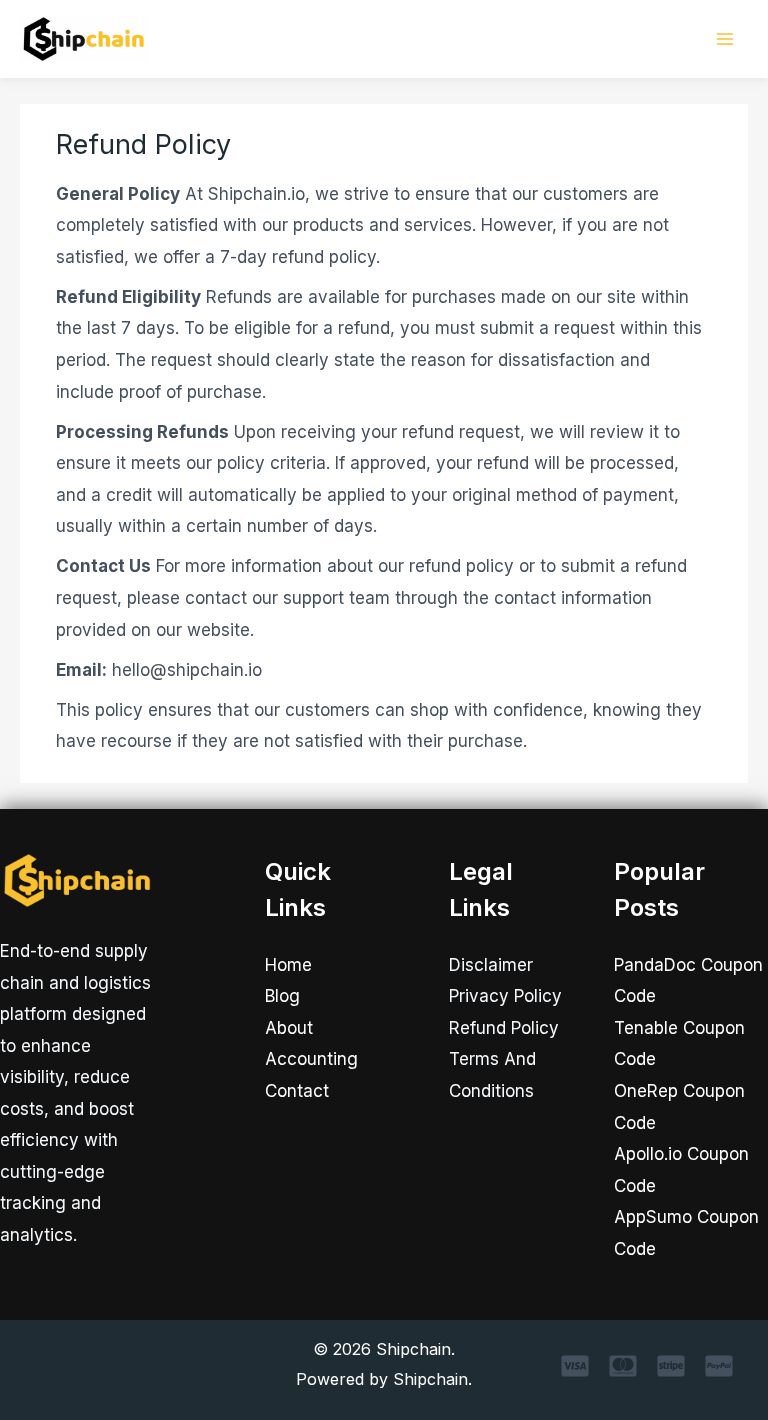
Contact (297, 1091)
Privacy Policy (505, 996)
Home (288, 965)
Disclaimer (491, 965)
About (289, 1028)
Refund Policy (504, 1028)
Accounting (311, 1059)
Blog (282, 996)
